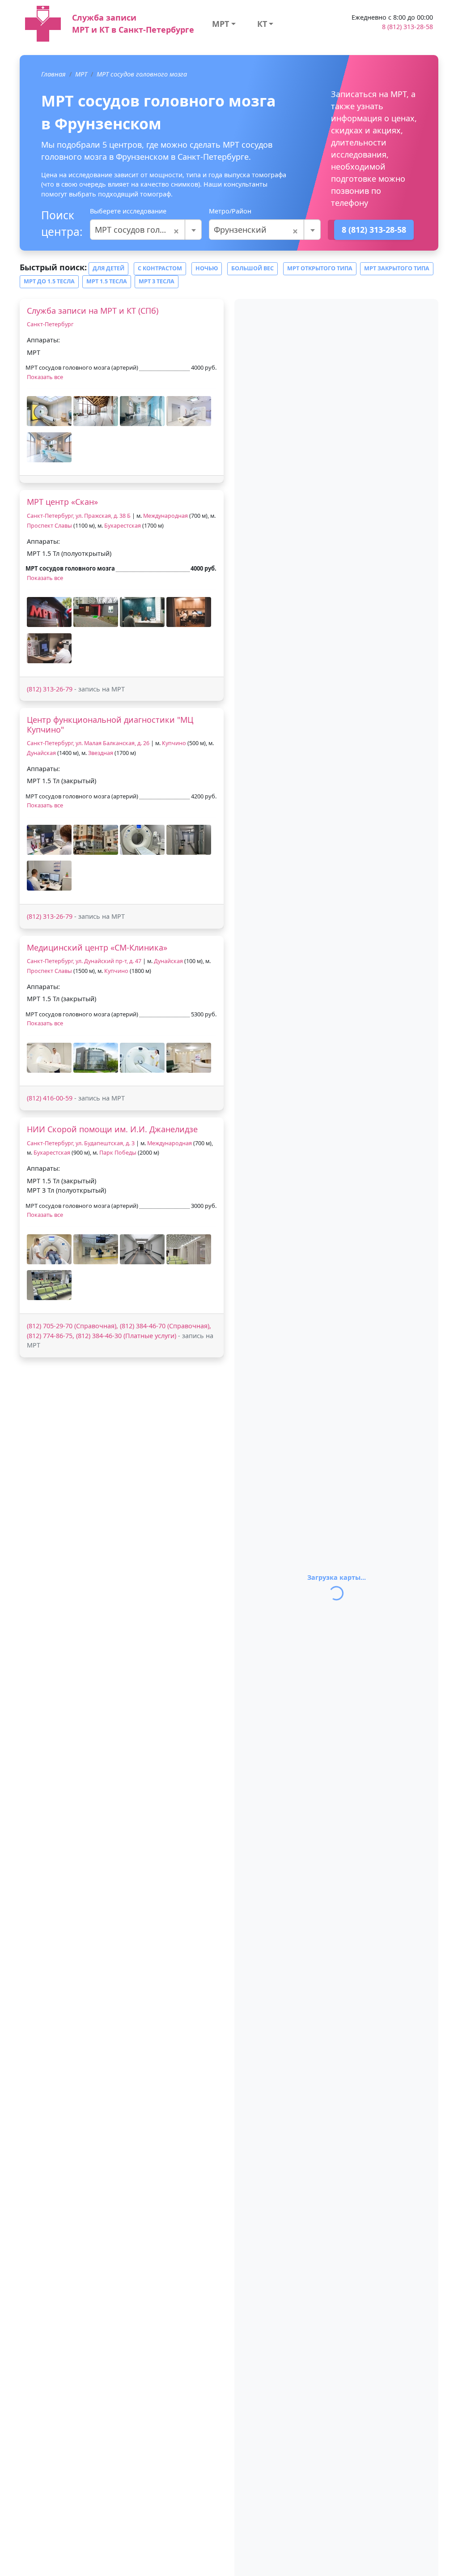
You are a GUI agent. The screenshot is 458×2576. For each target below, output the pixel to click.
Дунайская (41, 753)
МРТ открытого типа (320, 268)
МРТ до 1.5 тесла (49, 281)
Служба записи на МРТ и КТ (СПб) (93, 311)
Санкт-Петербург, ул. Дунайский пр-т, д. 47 (84, 961)
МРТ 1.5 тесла (107, 281)
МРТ (221, 24)
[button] (49, 411)
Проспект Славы (49, 526)
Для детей (108, 268)
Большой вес (252, 268)
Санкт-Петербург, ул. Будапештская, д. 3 (81, 1143)
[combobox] (146, 230)
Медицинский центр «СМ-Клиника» (97, 947)
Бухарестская (123, 526)
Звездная (101, 753)
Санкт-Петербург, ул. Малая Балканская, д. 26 (88, 743)
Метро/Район (230, 211)
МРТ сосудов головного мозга (142, 74)
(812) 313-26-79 (50, 689)
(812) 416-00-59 (50, 1098)
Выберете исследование (128, 211)
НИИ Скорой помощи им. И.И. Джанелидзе (112, 1129)
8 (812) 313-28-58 (407, 27)
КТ (262, 24)
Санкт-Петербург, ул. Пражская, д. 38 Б (79, 516)
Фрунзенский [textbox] (256, 230)
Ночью (207, 268)
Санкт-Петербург (50, 324)
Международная (165, 516)
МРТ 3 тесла (157, 281)
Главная (53, 74)
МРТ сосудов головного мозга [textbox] (146, 230)
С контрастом (160, 268)
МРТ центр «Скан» (62, 502)
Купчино (174, 743)
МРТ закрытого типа (397, 268)
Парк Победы (118, 1153)
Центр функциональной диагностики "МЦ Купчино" (110, 725)
